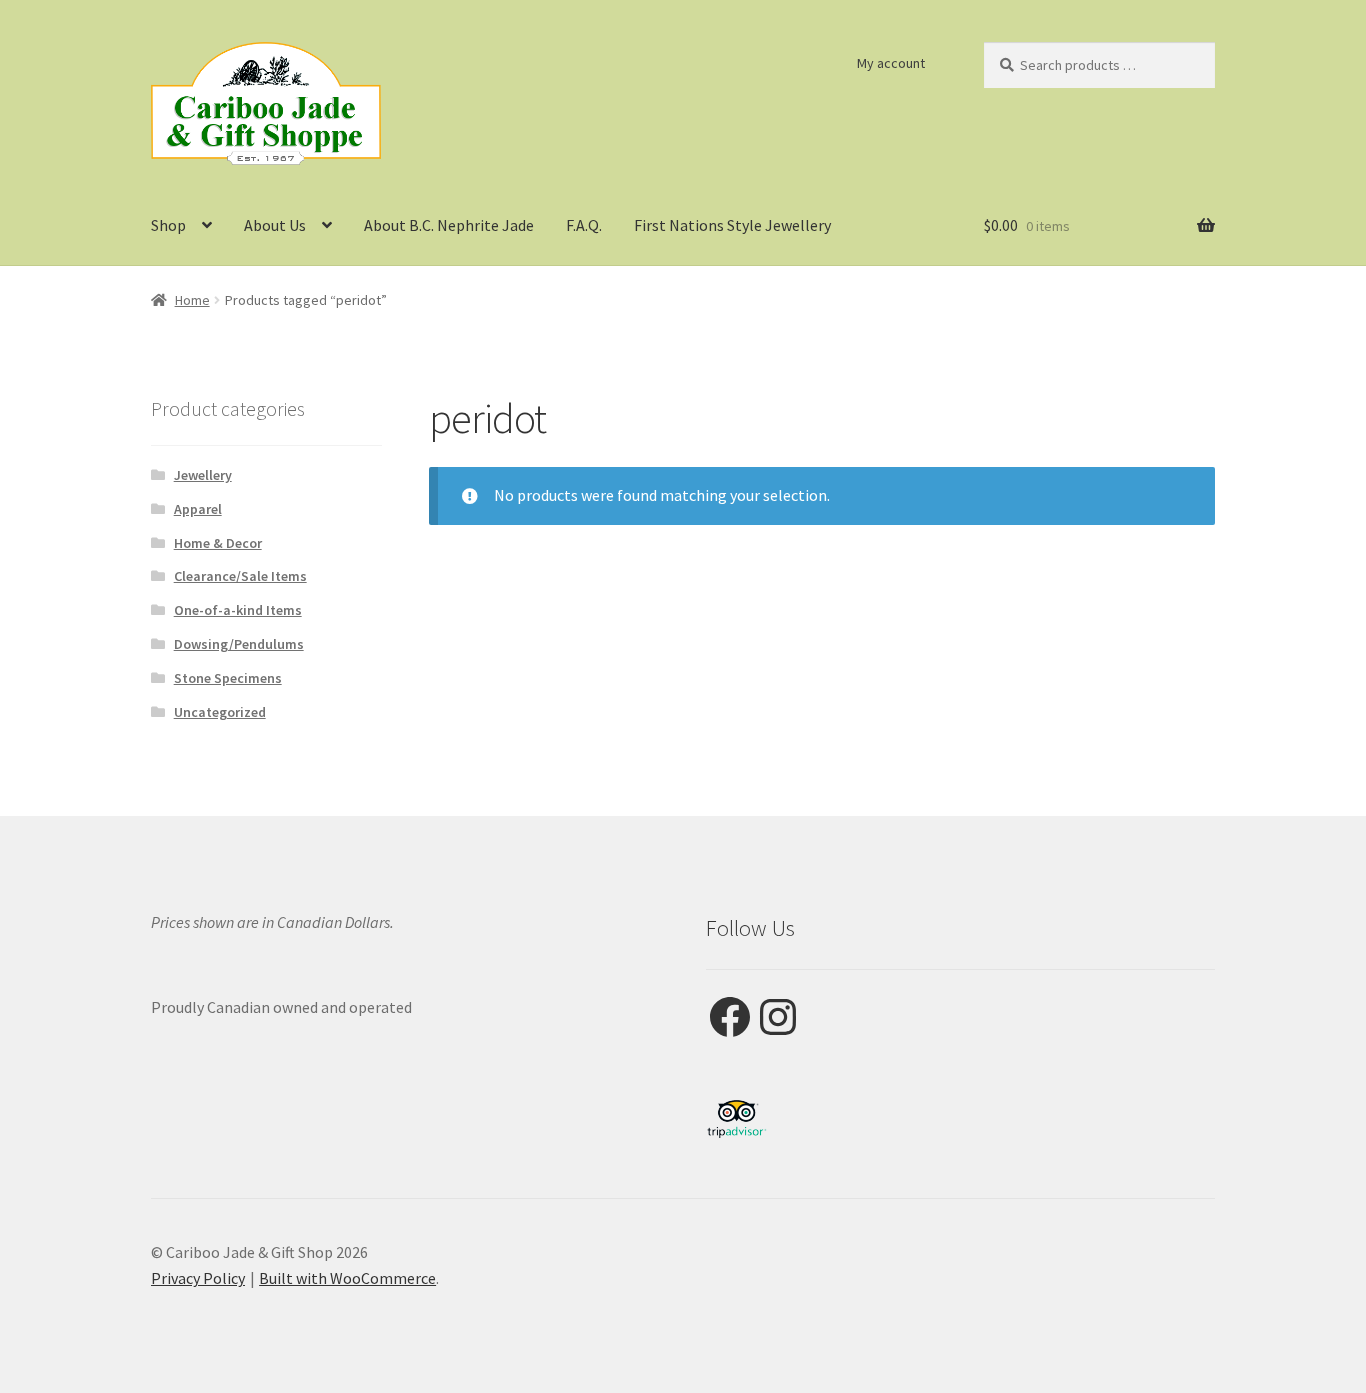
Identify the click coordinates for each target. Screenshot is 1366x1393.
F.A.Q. (584, 225)
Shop (168, 225)
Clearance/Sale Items (240, 576)
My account (891, 63)
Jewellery (203, 475)
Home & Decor (218, 543)
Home (192, 300)
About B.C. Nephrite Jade (449, 225)
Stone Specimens (228, 678)
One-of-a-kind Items (238, 610)
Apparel (198, 509)
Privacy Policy (198, 1278)
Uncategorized (220, 712)
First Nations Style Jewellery (732, 225)
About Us (275, 225)
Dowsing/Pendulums (239, 644)
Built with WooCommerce (347, 1278)
